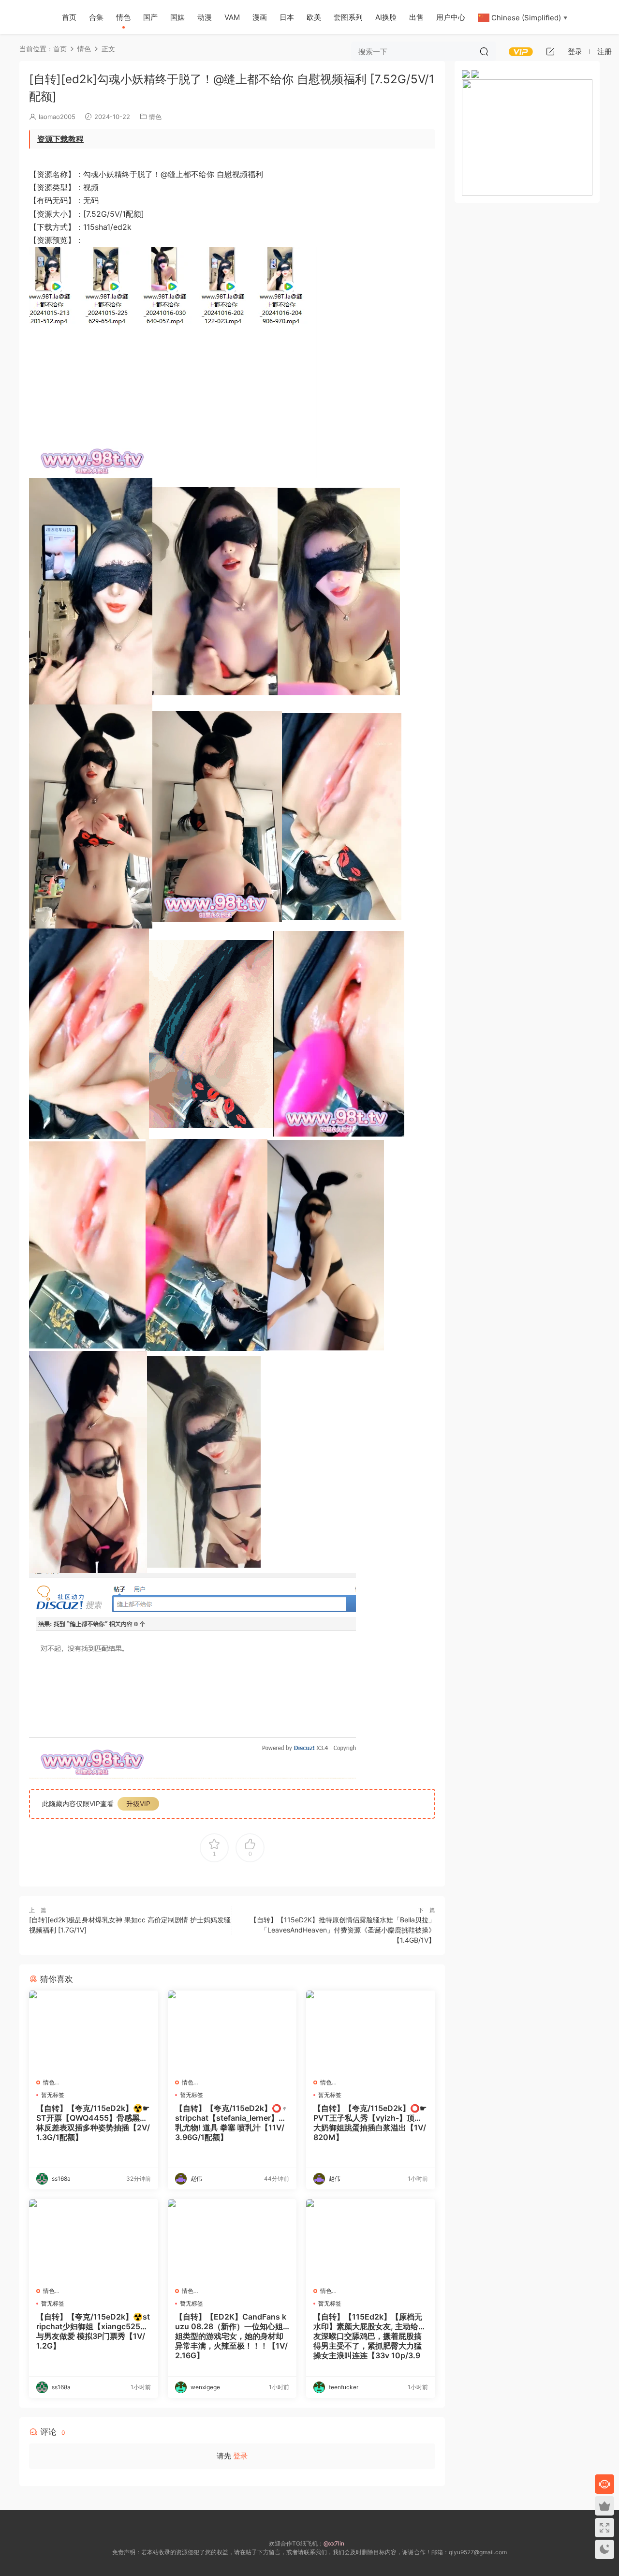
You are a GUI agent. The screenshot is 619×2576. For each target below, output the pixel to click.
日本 (287, 17)
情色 (123, 17)
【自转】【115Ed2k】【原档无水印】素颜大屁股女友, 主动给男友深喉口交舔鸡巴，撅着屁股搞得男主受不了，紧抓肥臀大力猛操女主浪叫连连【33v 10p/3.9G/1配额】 (370, 2336)
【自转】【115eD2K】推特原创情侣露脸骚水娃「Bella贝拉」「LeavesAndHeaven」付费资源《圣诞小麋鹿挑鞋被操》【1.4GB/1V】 (343, 1930)
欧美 (314, 17)
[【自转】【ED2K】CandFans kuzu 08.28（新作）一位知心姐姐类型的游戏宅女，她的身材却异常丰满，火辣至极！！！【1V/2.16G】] (232, 2239)
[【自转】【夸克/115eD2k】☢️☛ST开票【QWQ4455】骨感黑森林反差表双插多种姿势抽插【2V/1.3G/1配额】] (94, 2031)
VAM (232, 17)
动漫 (205, 17)
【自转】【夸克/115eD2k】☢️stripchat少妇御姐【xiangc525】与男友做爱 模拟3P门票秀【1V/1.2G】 (93, 2331)
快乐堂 (24, 17)
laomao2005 (57, 117)
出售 (416, 17)
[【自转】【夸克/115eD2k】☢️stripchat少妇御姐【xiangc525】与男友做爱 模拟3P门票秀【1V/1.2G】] (94, 2239)
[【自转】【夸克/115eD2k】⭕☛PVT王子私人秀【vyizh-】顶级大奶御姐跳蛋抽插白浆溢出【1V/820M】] (371, 2031)
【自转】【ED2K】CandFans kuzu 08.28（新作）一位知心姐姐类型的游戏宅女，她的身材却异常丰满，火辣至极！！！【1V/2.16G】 (231, 2336)
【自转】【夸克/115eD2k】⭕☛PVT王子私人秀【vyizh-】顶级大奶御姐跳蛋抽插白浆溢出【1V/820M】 (370, 2123)
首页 (69, 17)
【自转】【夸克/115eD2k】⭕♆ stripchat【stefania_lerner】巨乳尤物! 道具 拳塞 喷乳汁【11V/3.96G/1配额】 (231, 2123)
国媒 (177, 17)
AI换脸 (386, 17)
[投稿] (550, 51)
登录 (240, 2456)
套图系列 (348, 17)
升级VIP (138, 1804)
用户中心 (451, 17)
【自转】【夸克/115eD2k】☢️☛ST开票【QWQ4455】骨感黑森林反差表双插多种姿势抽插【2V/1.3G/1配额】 (93, 2123)
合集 (96, 17)
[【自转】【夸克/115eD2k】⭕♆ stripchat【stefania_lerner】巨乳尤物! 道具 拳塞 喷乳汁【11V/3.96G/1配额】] (232, 2031)
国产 (150, 17)
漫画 (260, 17)
